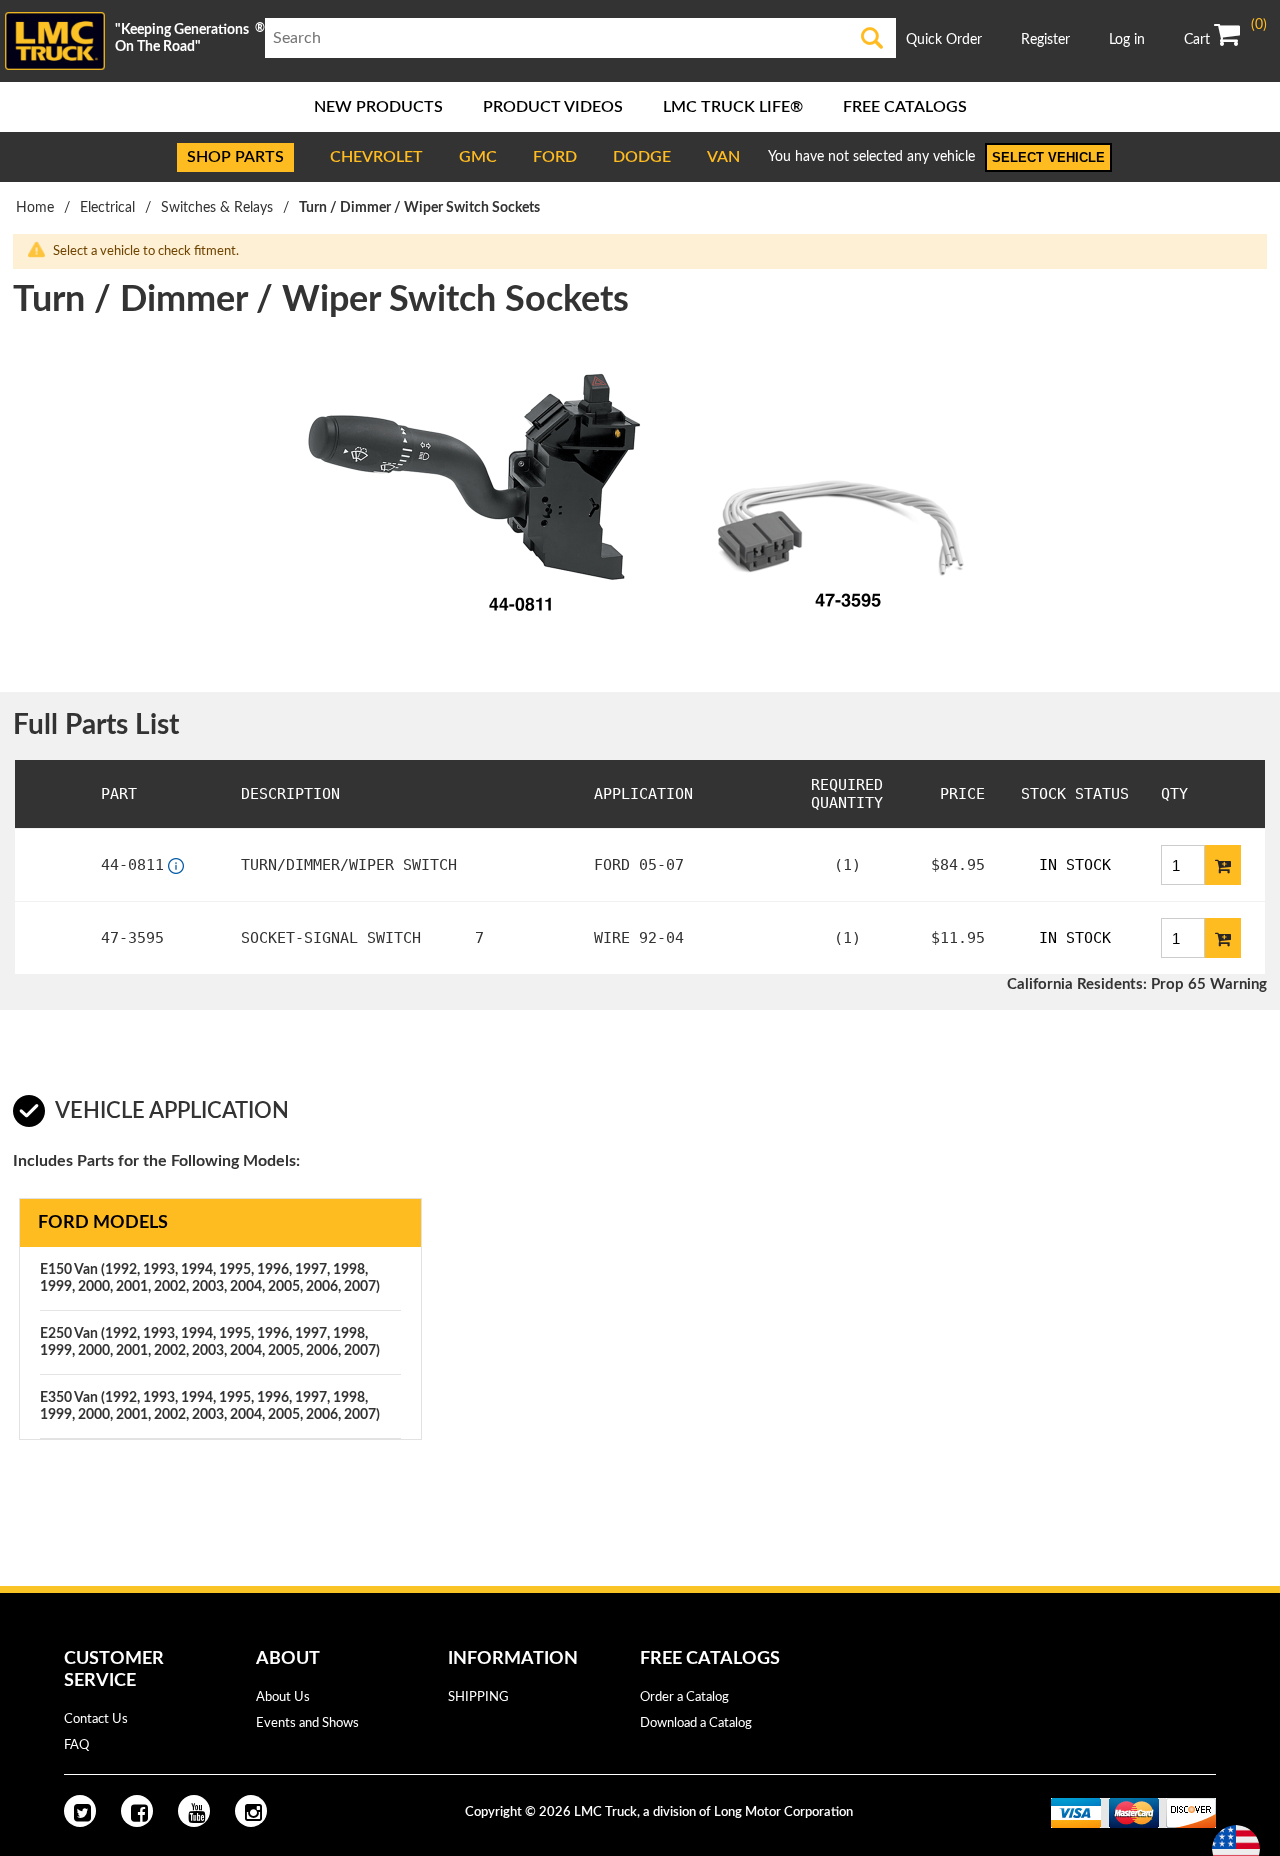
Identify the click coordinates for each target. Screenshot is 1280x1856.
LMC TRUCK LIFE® (733, 107)
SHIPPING (478, 1697)
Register (1045, 40)
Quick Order (944, 40)
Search (872, 38)
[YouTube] (194, 1811)
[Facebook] (137, 1811)
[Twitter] (80, 1811)
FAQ (76, 1745)
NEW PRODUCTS (378, 107)
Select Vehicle (1048, 157)
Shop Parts (235, 157)
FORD (555, 157)
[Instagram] (251, 1811)
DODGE (642, 157)
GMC (478, 157)
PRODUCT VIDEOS (553, 107)
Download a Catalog (696, 1723)
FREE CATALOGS (905, 107)
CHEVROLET (376, 157)
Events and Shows (307, 1723)
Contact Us (96, 1719)
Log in (1127, 40)
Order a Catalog (684, 1697)
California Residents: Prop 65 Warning (1137, 984)
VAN (723, 157)
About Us (283, 1697)
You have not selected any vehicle (871, 157)
